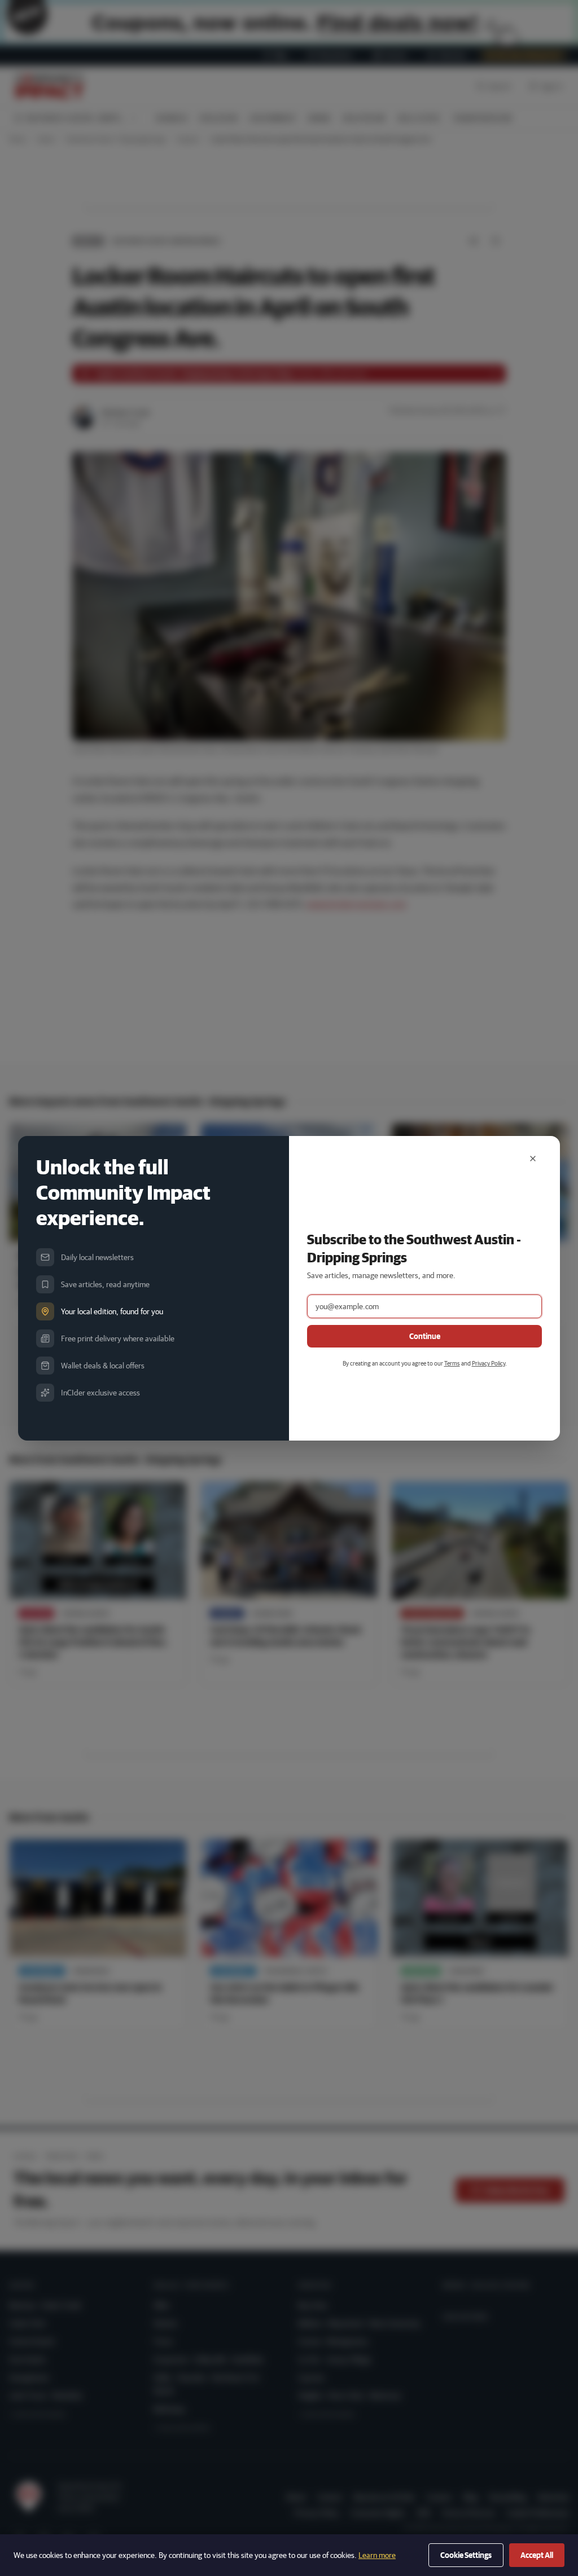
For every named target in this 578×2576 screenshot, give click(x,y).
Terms (452, 1363)
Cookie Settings (466, 2555)
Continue (425, 1336)
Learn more (377, 2555)
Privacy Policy (489, 1363)
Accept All (537, 2555)
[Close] (533, 1159)
